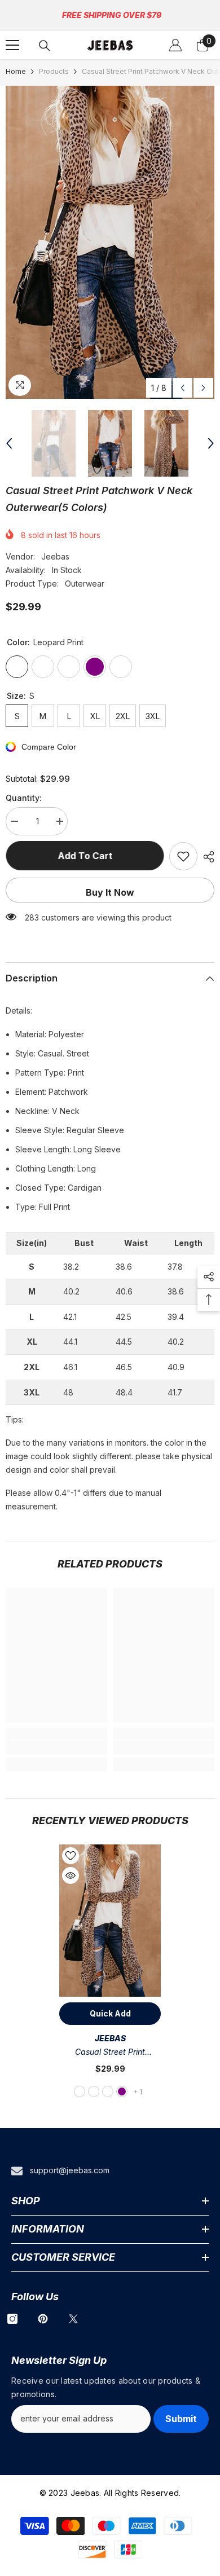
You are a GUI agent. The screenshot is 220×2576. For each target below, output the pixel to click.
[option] (110, 242)
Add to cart (85, 856)
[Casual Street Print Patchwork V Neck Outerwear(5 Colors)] (110, 1921)
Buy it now (110, 892)
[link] (56, 1747)
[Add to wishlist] (183, 856)
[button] (182, 388)
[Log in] (175, 45)
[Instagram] (12, 2319)
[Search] (45, 46)
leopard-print (80, 2091)
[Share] (206, 857)
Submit (181, 2419)
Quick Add (110, 2013)
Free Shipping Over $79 (112, 15)
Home (16, 71)
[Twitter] (73, 2319)
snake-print (94, 2091)
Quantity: (24, 798)
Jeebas (55, 556)
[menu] (12, 45)
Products (54, 71)
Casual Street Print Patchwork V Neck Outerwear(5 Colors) (110, 2053)
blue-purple (122, 2091)
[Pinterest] (43, 2319)
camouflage (108, 2091)
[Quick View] (71, 1875)
